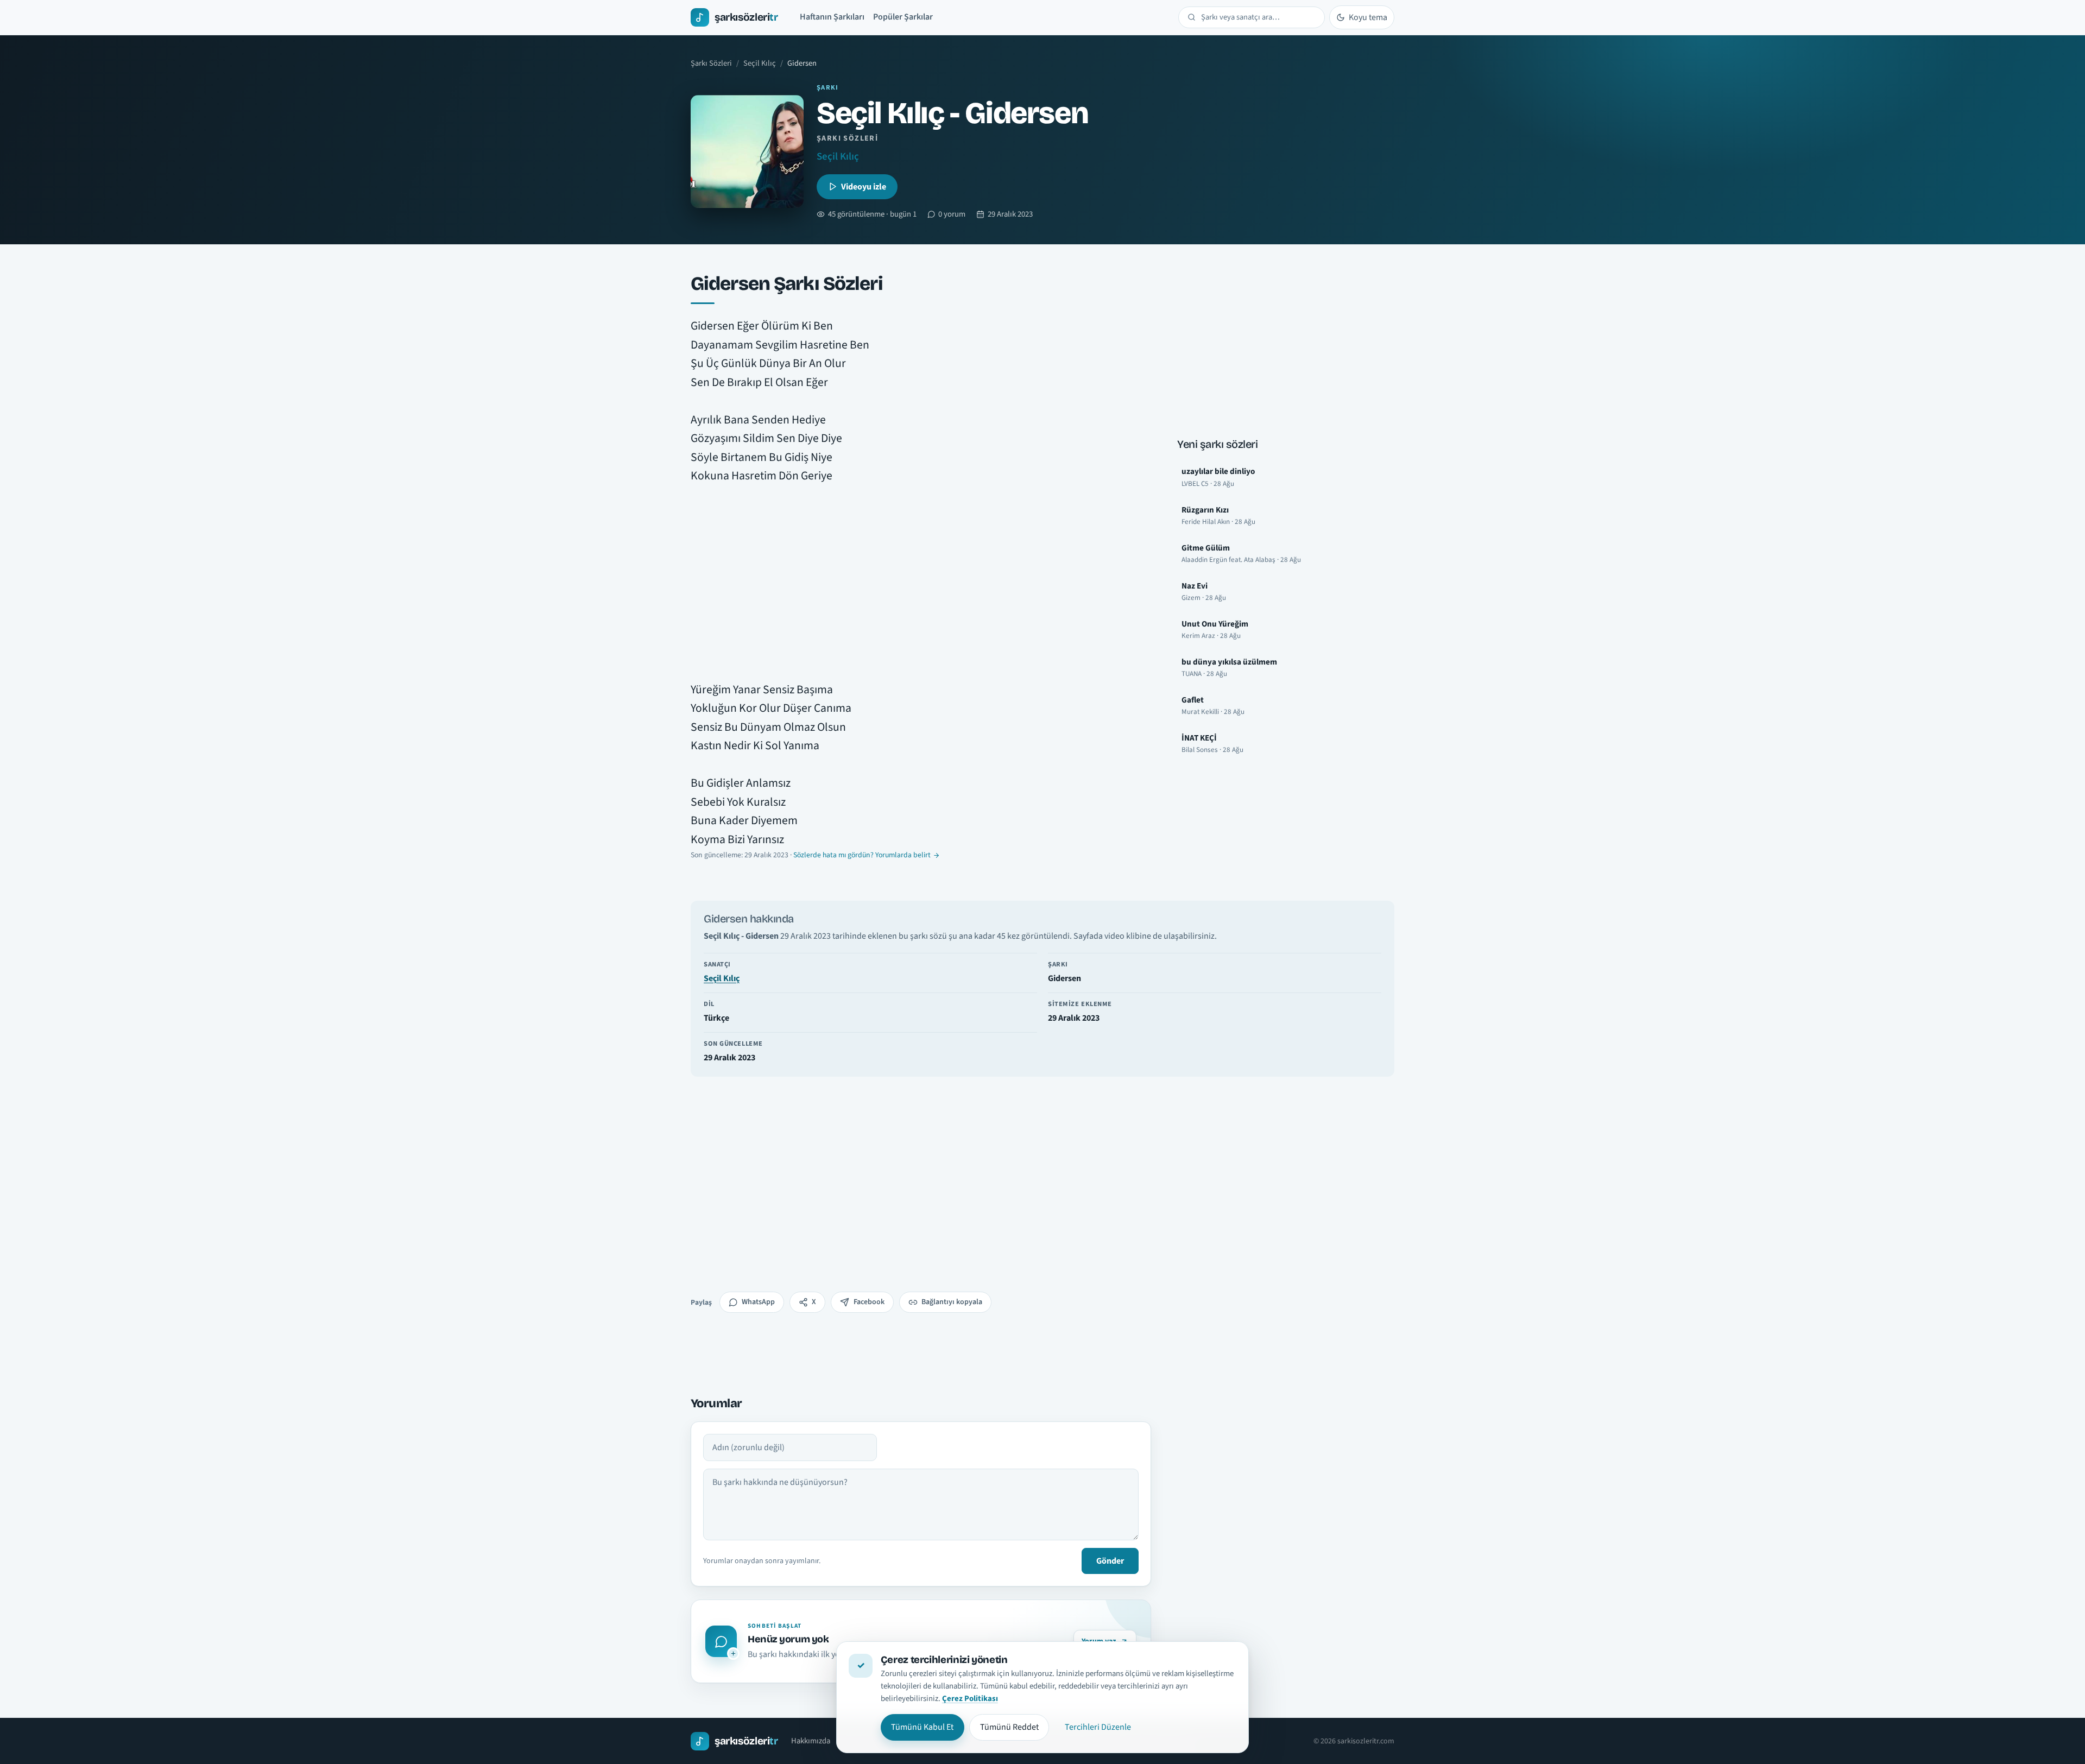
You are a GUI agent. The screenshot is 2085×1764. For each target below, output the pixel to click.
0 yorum (952, 214)
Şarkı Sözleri (711, 63)
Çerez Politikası (970, 1699)
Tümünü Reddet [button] (1009, 1727)
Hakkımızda (811, 1741)
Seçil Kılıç (760, 63)
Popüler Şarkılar (903, 17)
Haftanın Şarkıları (832, 17)
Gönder (1110, 1561)
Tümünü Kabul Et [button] (922, 1727)
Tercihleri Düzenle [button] (1098, 1727)
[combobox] (1258, 17)
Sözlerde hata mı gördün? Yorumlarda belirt (862, 855)
